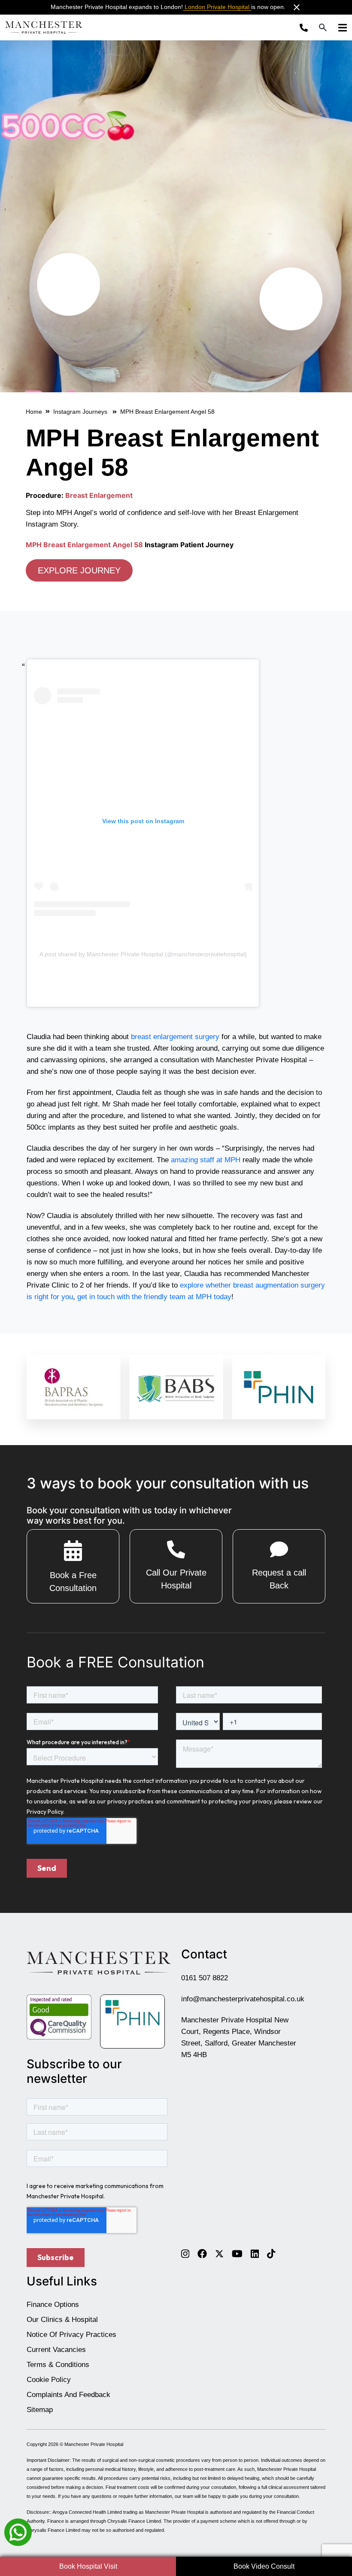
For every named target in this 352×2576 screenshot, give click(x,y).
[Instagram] (185, 2253)
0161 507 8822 (205, 1978)
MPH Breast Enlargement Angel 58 (84, 545)
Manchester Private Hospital (94, 2444)
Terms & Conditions (58, 2365)
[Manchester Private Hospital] (99, 1963)
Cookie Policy (49, 2380)
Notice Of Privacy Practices (71, 2335)
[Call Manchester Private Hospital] (306, 27)
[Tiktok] (271, 2253)
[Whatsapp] (18, 2532)
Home (34, 412)
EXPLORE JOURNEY (79, 570)
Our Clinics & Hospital (62, 2320)
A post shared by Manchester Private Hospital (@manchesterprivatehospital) (143, 954)
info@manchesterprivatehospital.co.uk (243, 1999)
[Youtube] (237, 2253)
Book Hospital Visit (88, 2566)
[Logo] (44, 27)
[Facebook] (202, 2253)
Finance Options (53, 2305)
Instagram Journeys (81, 412)
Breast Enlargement (99, 495)
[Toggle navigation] (340, 27)
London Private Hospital (217, 7)
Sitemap (40, 2410)
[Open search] (323, 27)
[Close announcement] (297, 7)
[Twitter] (219, 2253)
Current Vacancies (56, 2350)
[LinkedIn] (255, 2253)
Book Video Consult (264, 2566)
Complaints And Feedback (68, 2395)
